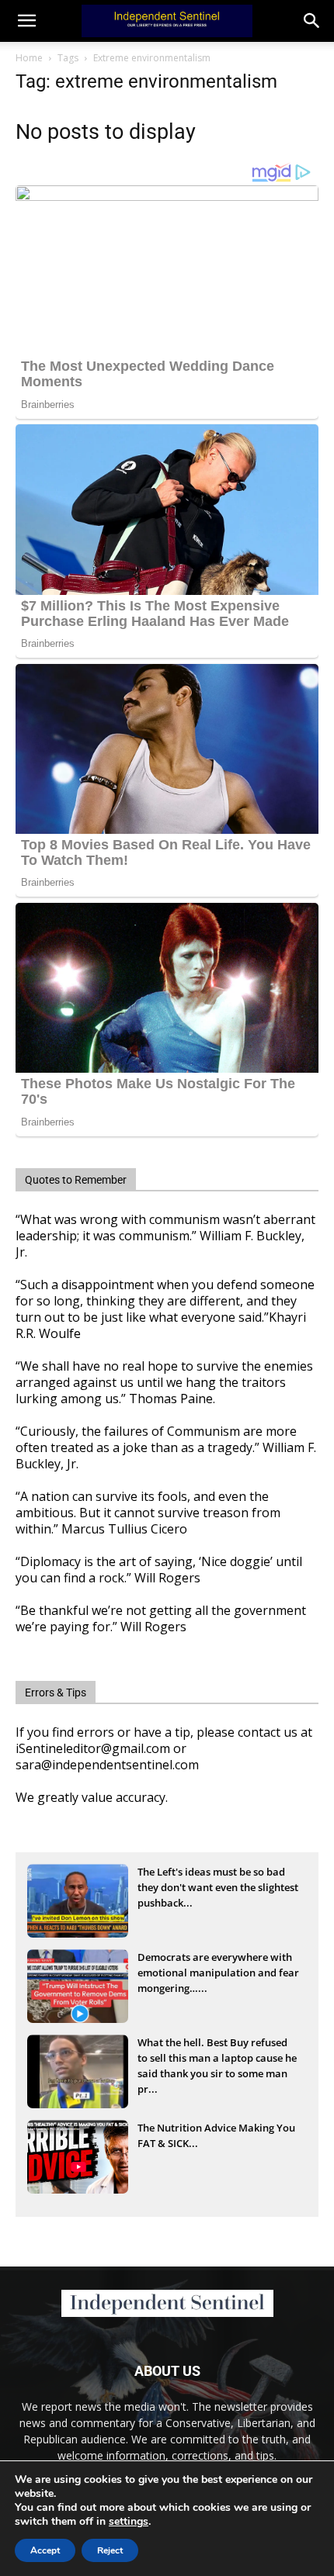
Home (29, 58)
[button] (312, 21)
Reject (110, 2550)
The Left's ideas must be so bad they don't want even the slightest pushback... (218, 1887)
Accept (45, 2550)
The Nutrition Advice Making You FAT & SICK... (216, 2135)
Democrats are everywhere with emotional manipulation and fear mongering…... (218, 1973)
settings (129, 2522)
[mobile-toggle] (26, 21)
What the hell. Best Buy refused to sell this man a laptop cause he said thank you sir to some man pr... (217, 2059)
